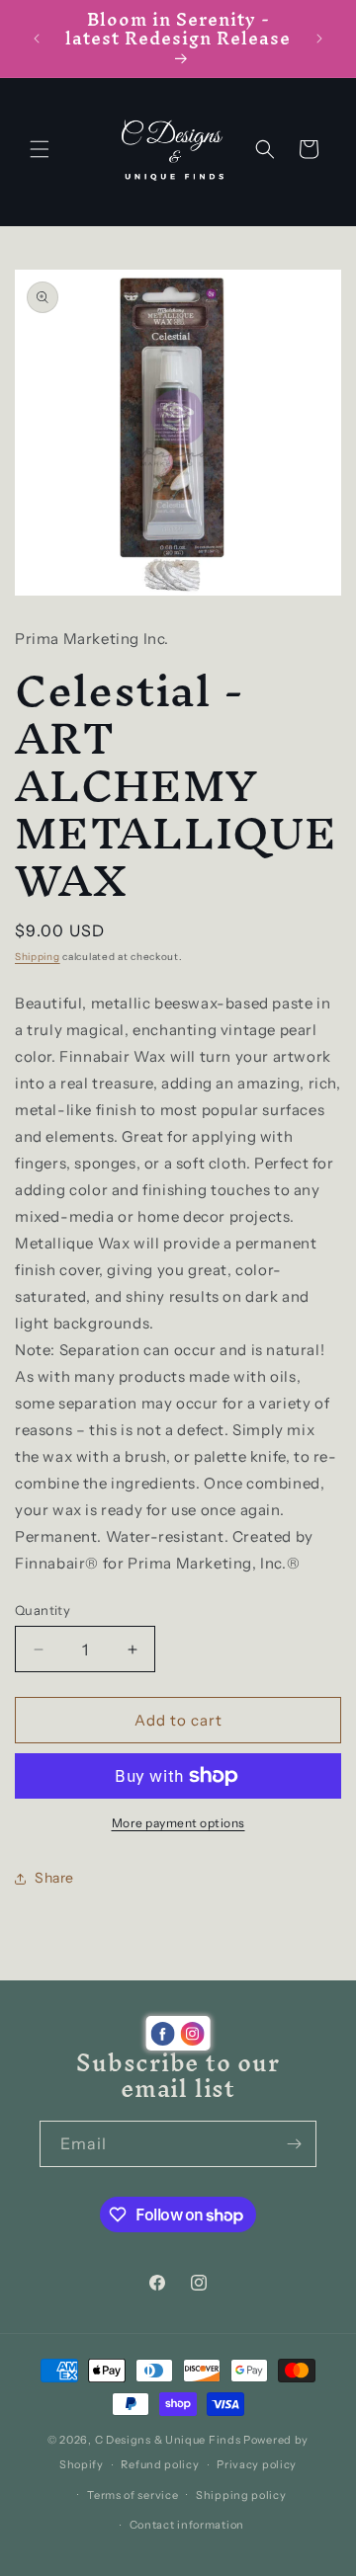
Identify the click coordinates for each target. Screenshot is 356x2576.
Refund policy (160, 2464)
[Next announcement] (319, 39)
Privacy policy (257, 2464)
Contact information (187, 2525)
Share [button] (54, 1878)
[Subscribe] (294, 2144)
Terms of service (133, 2495)
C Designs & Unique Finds (168, 2440)
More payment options (178, 1823)
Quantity (43, 1610)
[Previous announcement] (37, 39)
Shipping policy (241, 2495)
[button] (40, 149)
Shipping (38, 957)
